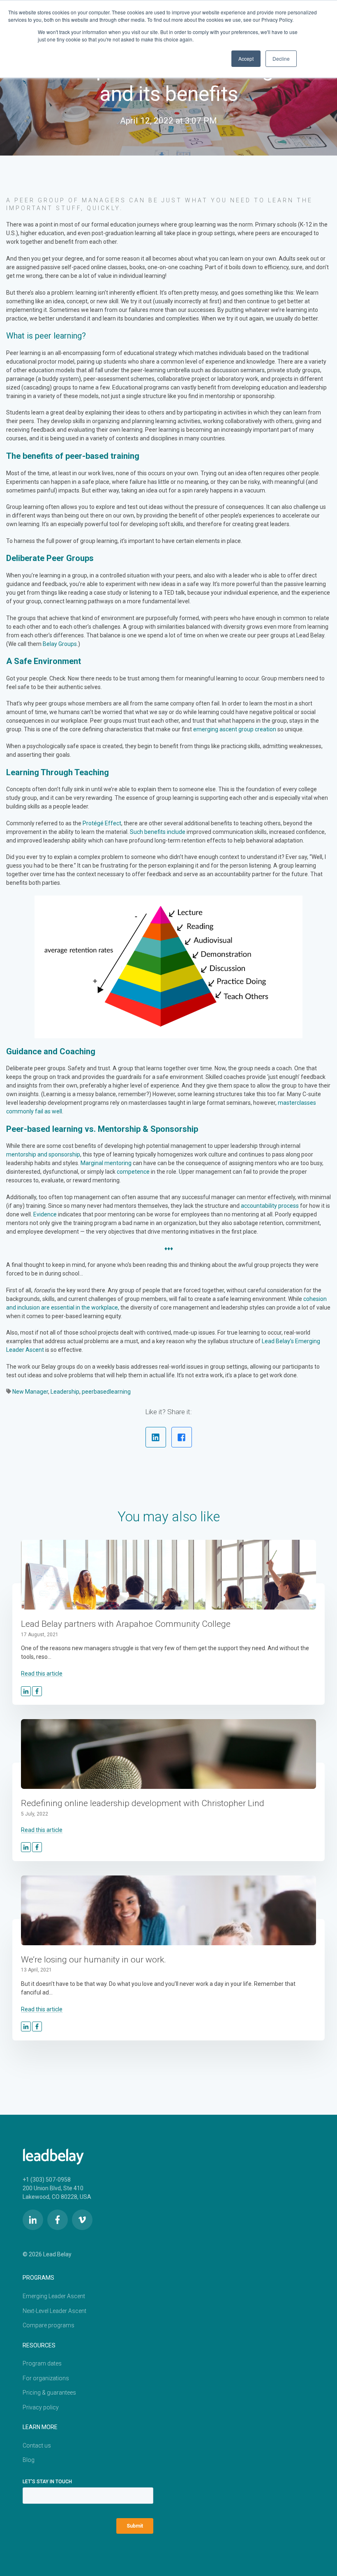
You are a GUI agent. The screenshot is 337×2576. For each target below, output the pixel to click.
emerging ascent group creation (235, 729)
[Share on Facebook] (182, 1437)
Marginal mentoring (106, 1163)
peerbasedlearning (106, 1392)
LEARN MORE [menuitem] (40, 2427)
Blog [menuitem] (29, 2460)
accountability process (269, 1206)
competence (133, 1172)
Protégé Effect (102, 823)
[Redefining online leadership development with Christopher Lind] (168, 1754)
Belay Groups (60, 644)
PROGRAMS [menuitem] (38, 2278)
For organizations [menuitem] (46, 2378)
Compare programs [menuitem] (48, 2325)
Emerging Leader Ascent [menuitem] (54, 2296)
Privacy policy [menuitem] (41, 2407)
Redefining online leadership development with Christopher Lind (143, 1803)
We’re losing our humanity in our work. (93, 1960)
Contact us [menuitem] (37, 2445)
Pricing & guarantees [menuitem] (49, 2393)
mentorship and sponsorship (43, 1154)
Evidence (45, 1214)
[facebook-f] (58, 2220)
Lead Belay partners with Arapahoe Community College (126, 1624)
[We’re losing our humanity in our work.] (168, 1910)
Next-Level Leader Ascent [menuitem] (54, 2311)
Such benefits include (158, 832)
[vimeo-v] (82, 2220)
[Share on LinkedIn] (156, 1437)
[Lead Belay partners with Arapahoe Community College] (168, 1575)
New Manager (30, 1392)
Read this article (42, 1674)
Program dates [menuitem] (42, 2363)
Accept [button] (246, 58)
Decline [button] (281, 58)
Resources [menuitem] (39, 2345)
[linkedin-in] (33, 2220)
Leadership (65, 1392)
